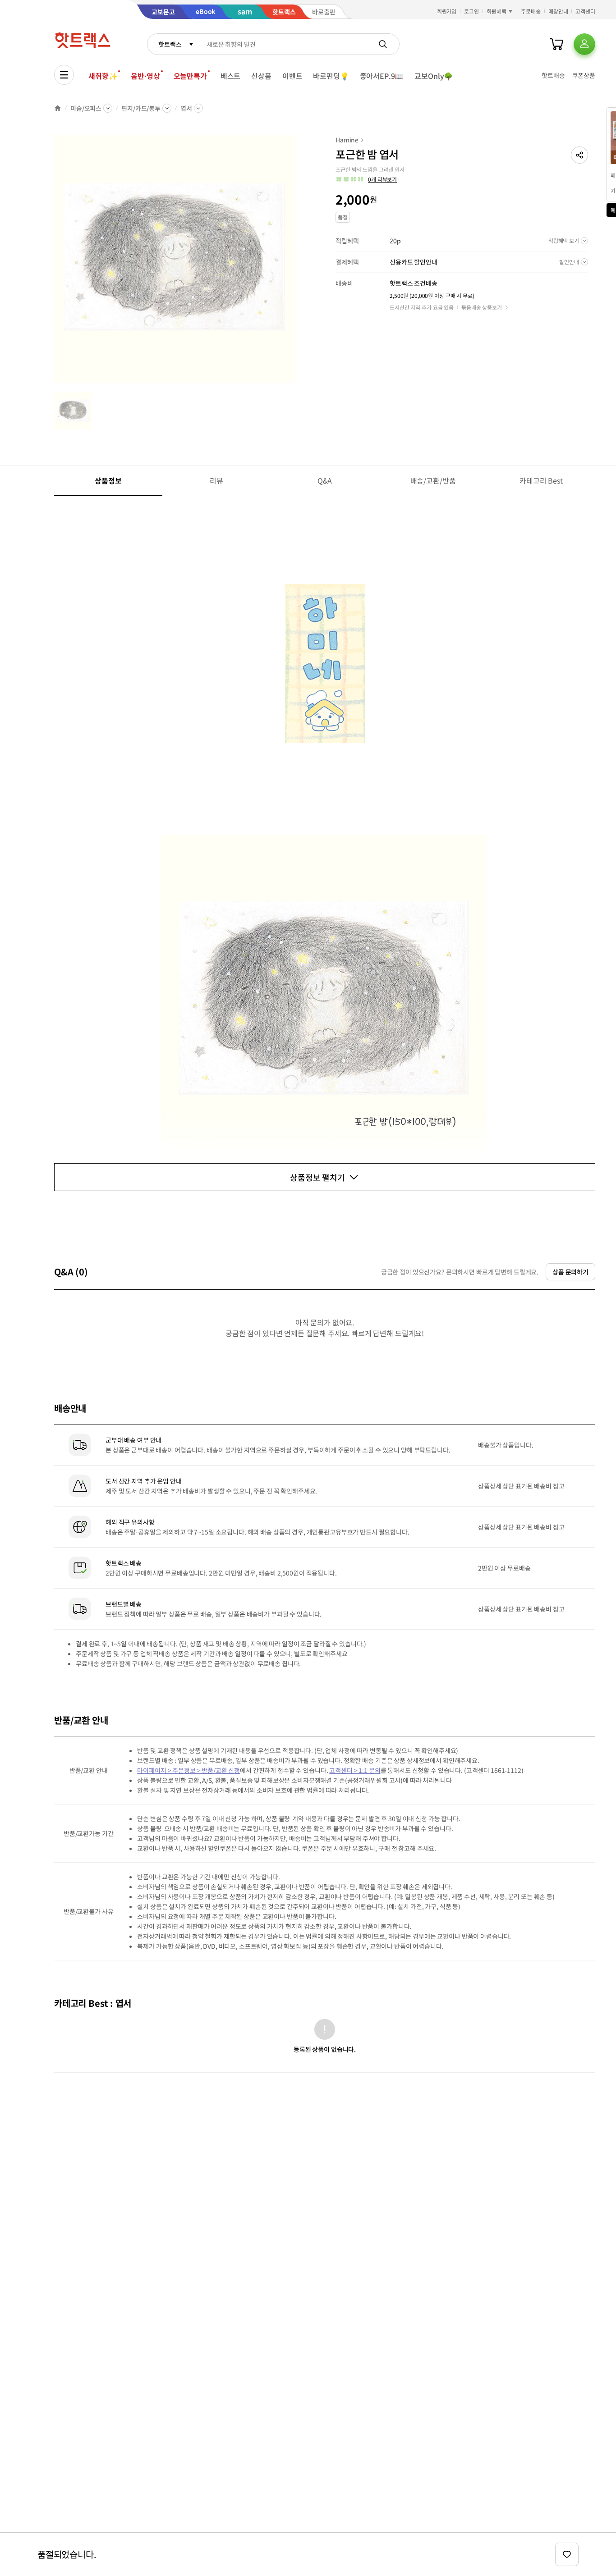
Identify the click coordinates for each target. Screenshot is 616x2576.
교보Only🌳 (434, 76)
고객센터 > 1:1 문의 (355, 1770)
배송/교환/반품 (433, 480)
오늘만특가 (190, 76)
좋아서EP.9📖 (382, 76)
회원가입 (447, 11)
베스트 (231, 76)
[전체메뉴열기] (64, 75)
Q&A (325, 480)
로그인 (471, 11)
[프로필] (584, 44)
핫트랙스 (170, 44)
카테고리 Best (541, 480)
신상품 (261, 76)
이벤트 (292, 76)
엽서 (186, 108)
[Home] (58, 108)
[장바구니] (556, 44)
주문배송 (531, 11)
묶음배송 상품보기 (482, 307)
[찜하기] (567, 2554)
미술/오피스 (86, 108)
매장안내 (558, 11)
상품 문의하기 (570, 1272)
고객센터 (585, 11)
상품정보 (108, 480)
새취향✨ (103, 76)
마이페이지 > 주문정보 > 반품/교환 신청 (188, 1770)
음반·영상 (145, 76)
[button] (579, 155)
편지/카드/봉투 (141, 108)
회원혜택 (496, 11)
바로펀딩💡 (331, 76)
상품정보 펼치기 (317, 1177)
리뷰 (216, 480)
